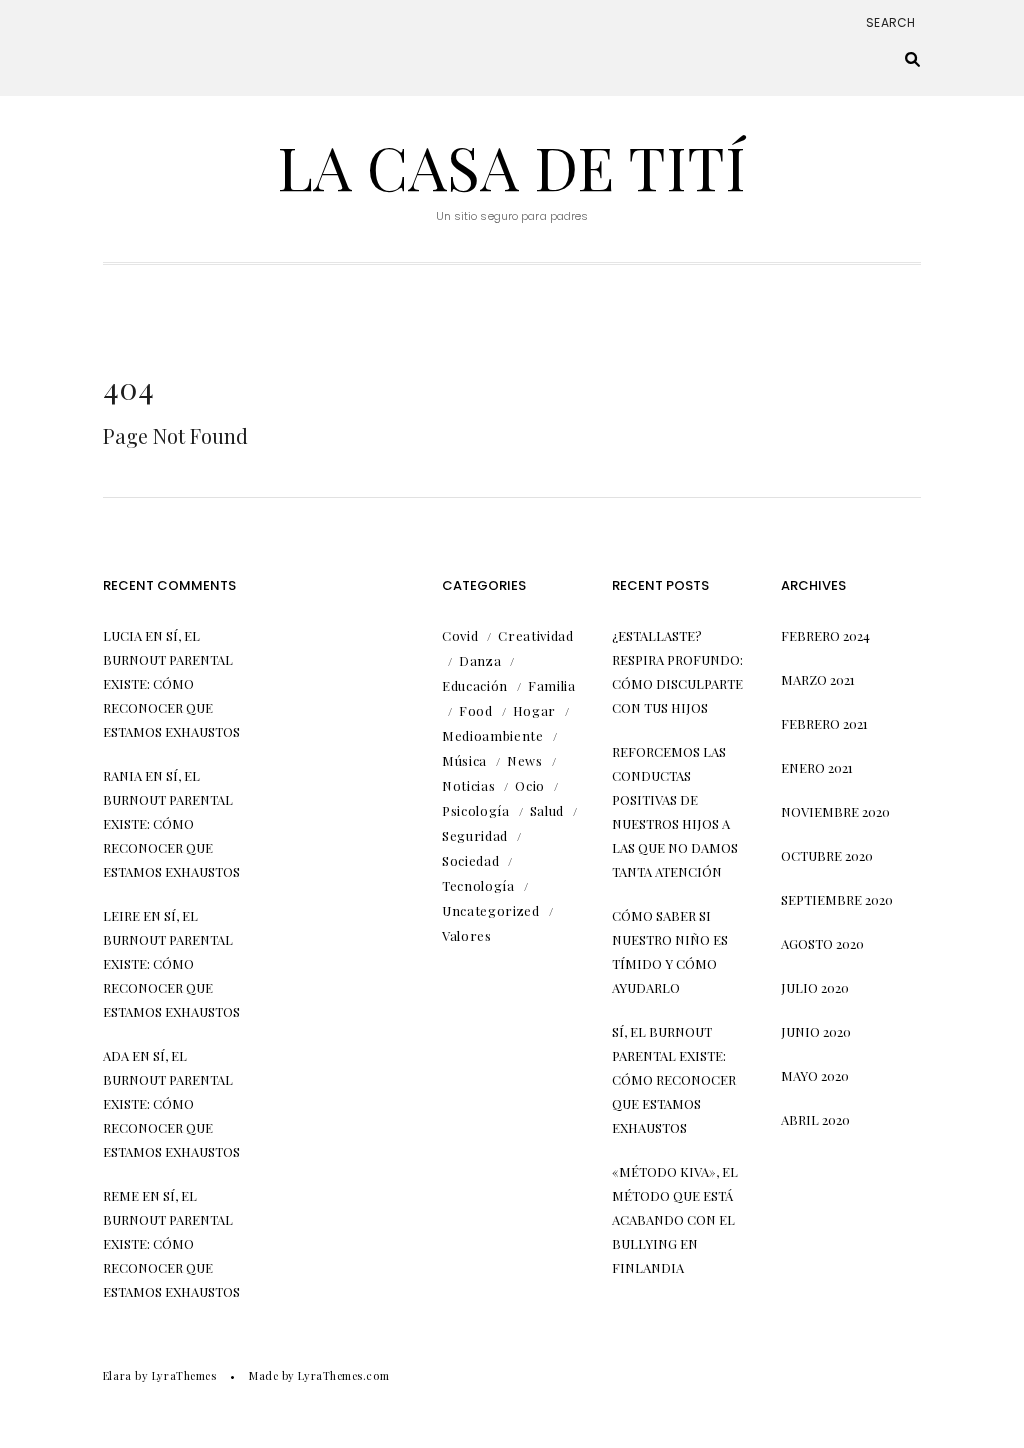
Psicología (476, 810)
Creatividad (535, 635)
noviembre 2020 (835, 811)
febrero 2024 (825, 635)
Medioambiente (492, 735)
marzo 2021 (818, 679)
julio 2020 (815, 987)
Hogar (534, 710)
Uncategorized (490, 910)
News (525, 760)
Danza (480, 660)
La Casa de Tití (511, 166)
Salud (547, 810)
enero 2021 (817, 767)
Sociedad (470, 860)
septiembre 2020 (837, 899)
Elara (117, 1375)
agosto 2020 (822, 943)
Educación (475, 685)
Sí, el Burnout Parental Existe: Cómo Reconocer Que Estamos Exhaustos (171, 683)
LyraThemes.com (343, 1375)
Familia (552, 685)
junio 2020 (816, 1031)
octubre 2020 (827, 855)
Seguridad (475, 835)
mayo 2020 (815, 1075)
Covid (460, 635)
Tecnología (478, 885)
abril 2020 (815, 1119)
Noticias (468, 785)
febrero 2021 (824, 723)
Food (476, 710)
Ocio (530, 785)
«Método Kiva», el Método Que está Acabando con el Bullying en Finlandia (675, 1219)
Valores (467, 935)
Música (464, 760)
